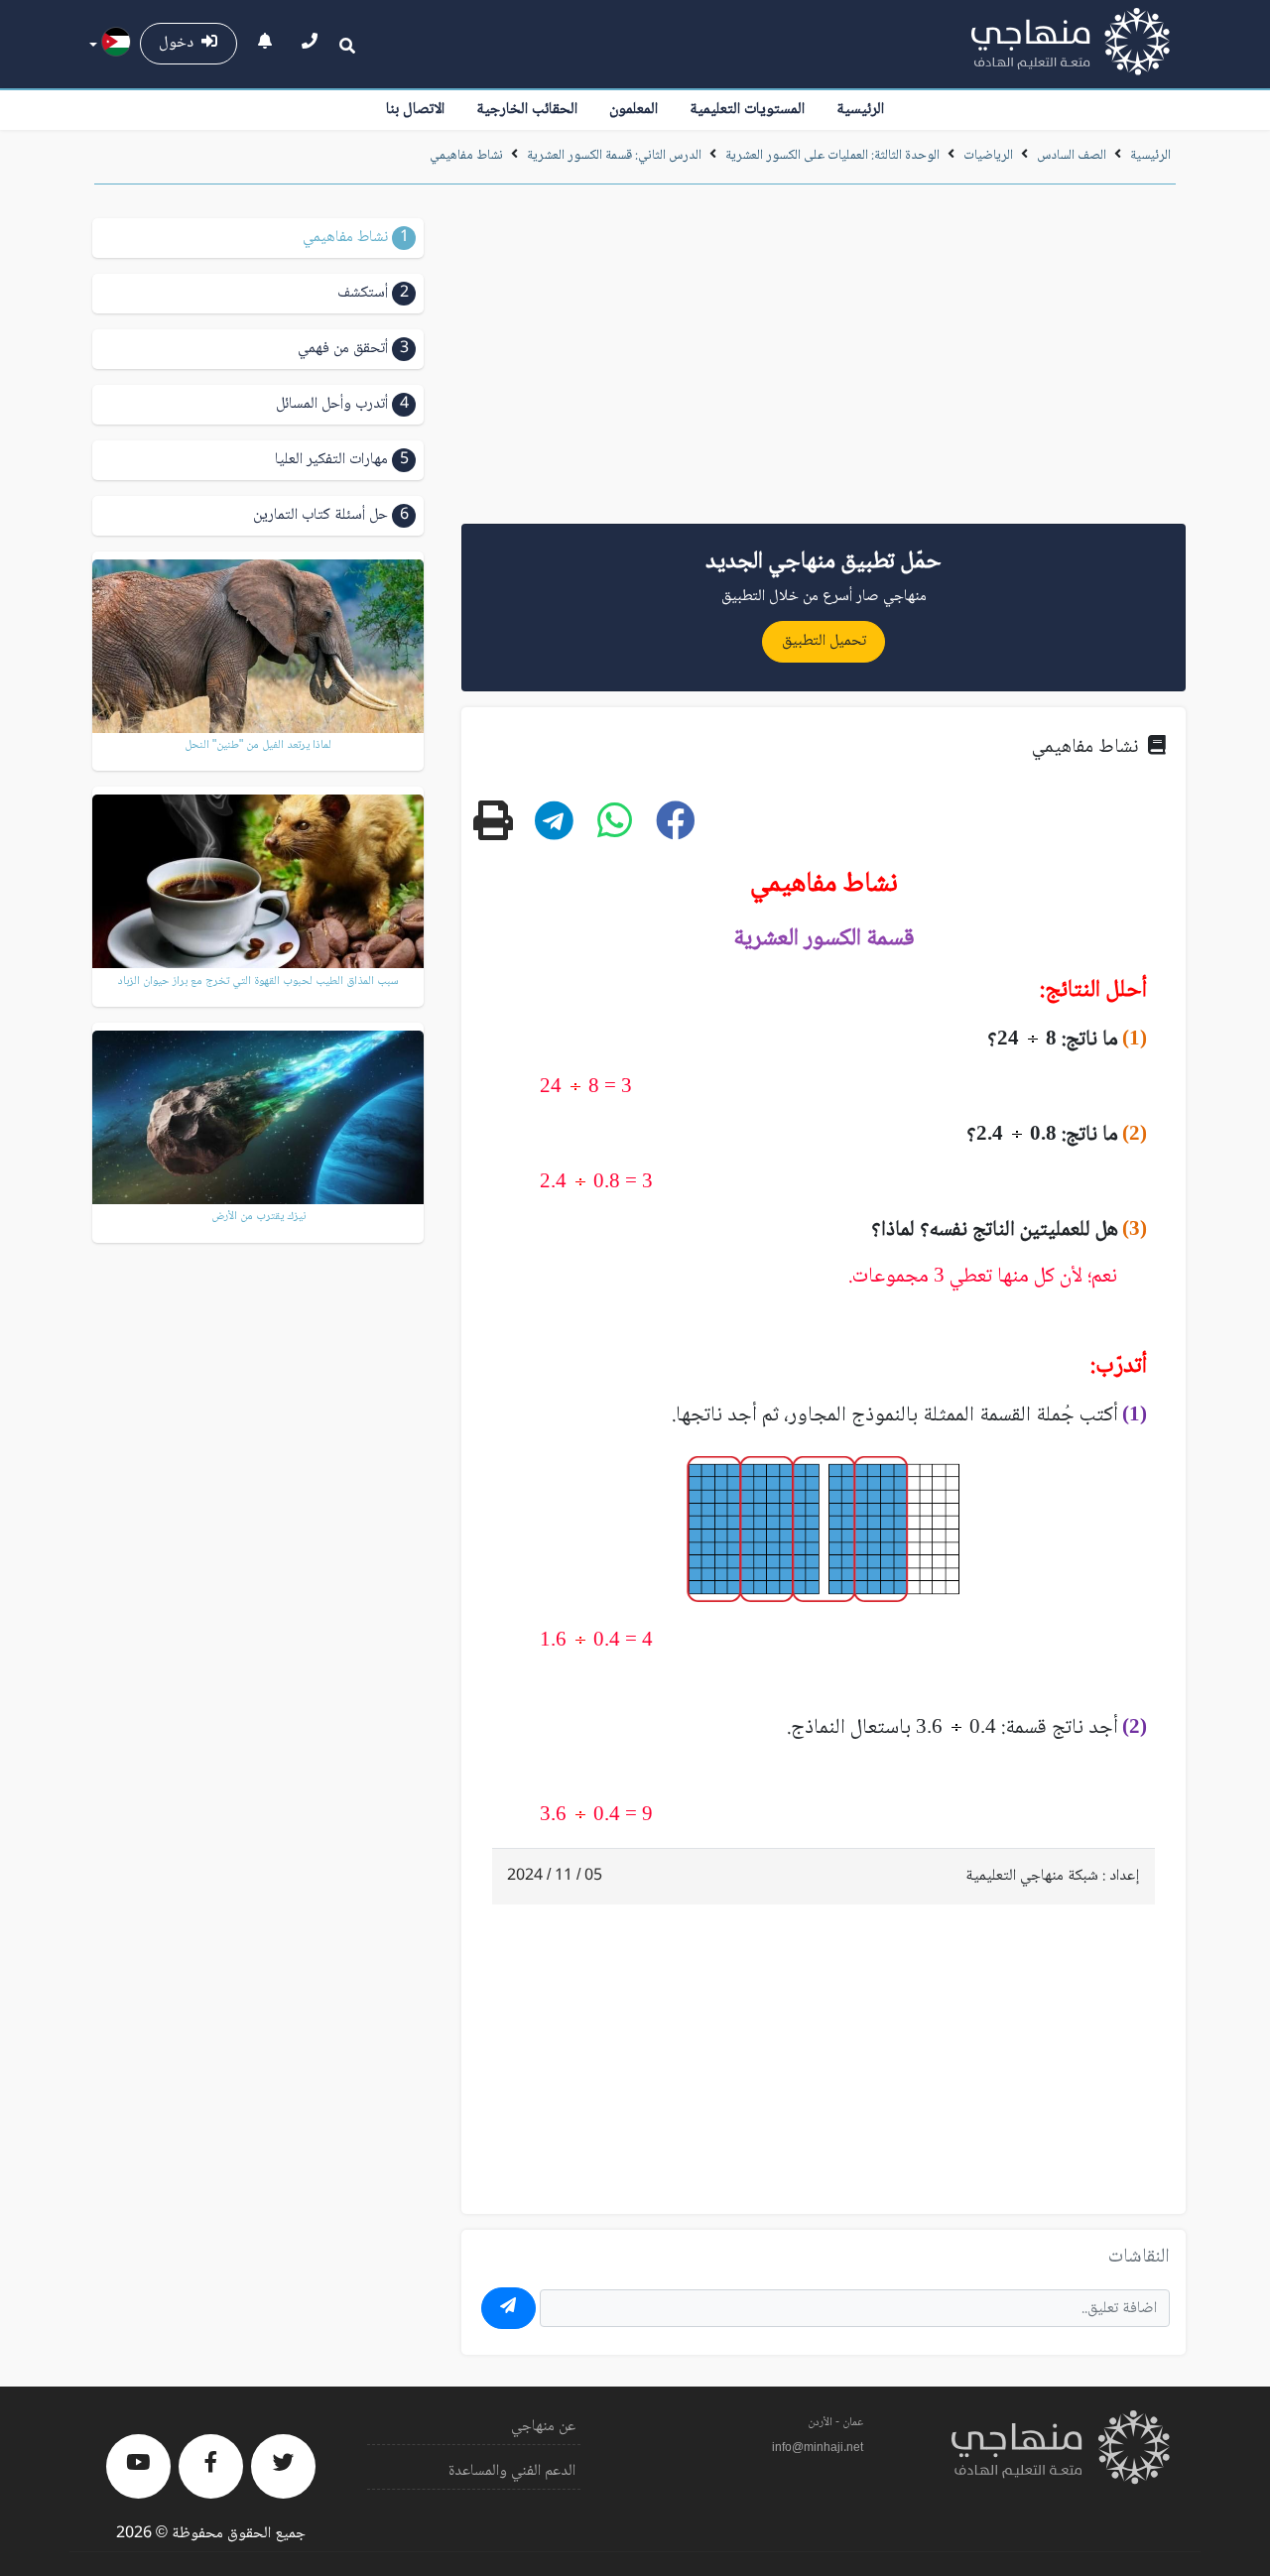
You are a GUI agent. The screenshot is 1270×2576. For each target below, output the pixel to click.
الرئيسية (860, 110)
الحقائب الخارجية (527, 110)
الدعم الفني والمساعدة (512, 2471)
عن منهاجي (543, 2427)
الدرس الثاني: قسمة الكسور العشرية (614, 156)
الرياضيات (988, 156)
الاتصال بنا (415, 110)
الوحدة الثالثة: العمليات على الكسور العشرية (832, 156)
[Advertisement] (824, 361)
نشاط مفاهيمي (466, 156)
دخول (180, 43)
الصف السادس (1072, 156)
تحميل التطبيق (824, 641)
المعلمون (634, 110)
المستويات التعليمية (747, 110)
